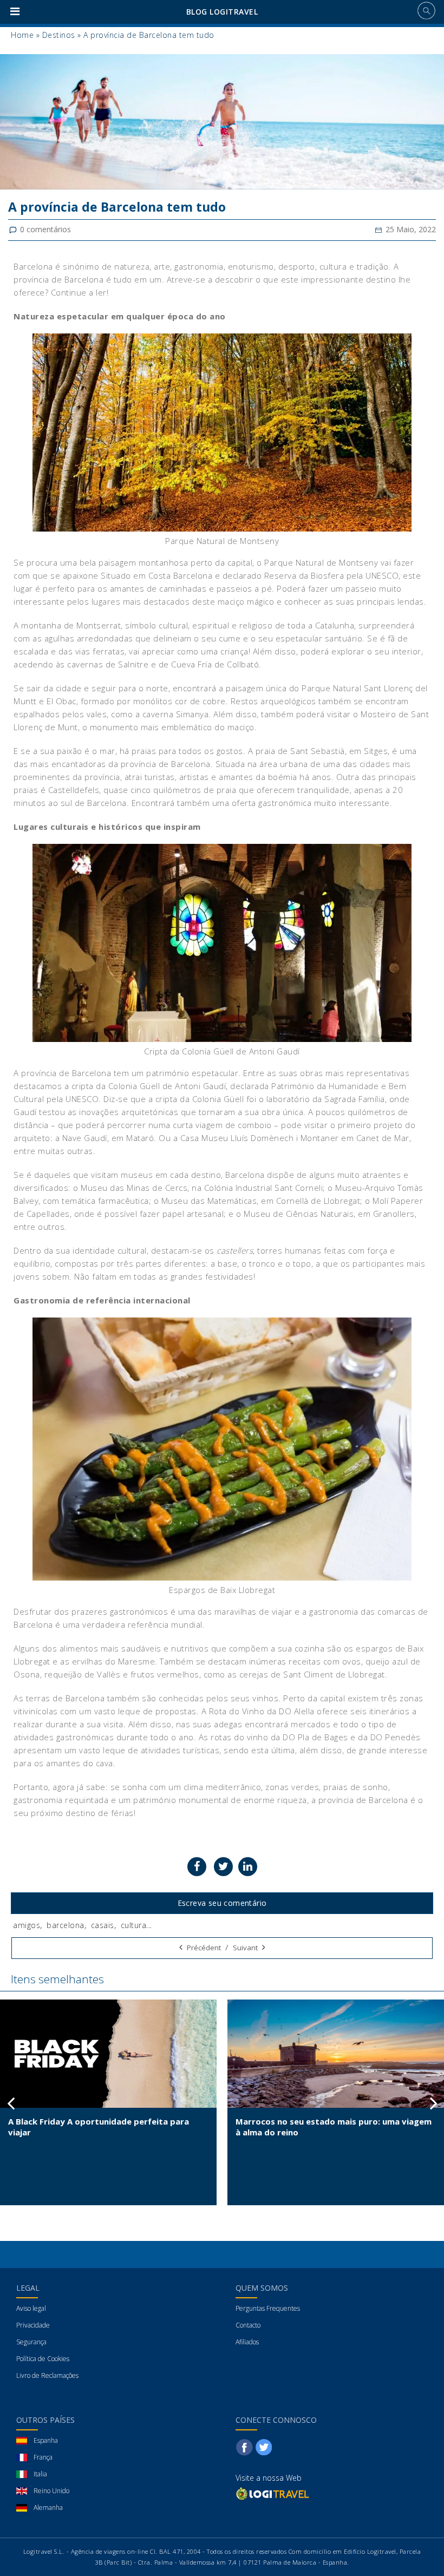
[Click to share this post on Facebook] (197, 1867)
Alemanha (48, 2508)
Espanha (46, 2440)
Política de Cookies (43, 2359)
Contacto (248, 2325)
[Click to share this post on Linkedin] (248, 1867)
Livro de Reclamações (47, 2375)
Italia (40, 2474)
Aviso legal (31, 2308)
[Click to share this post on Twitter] (223, 1867)
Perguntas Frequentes (268, 2308)
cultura (134, 1925)
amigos (27, 1925)
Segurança (31, 2342)
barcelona (66, 1925)
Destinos (59, 35)
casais (103, 1925)
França (43, 2457)
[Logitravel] (273, 2493)
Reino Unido (51, 2491)
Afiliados (247, 2342)
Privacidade (33, 2325)
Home (22, 35)
